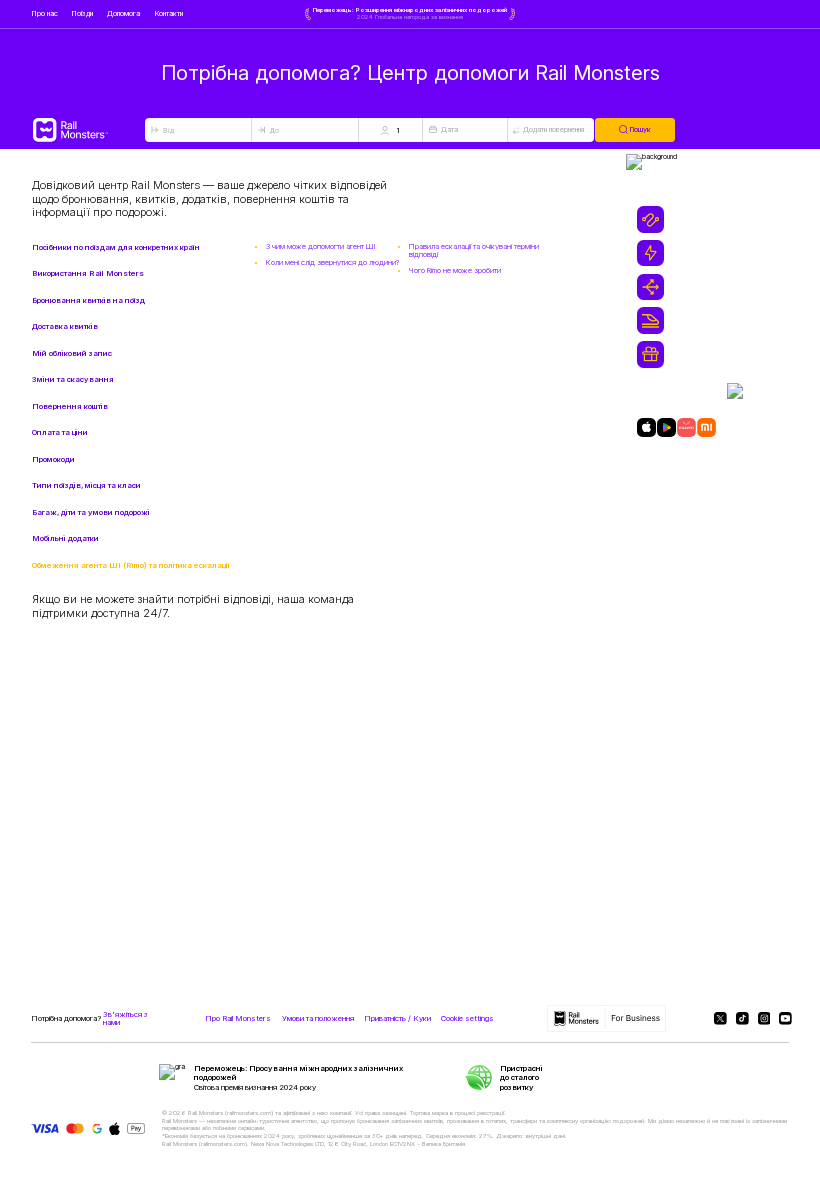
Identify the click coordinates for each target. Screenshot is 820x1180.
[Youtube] (784, 1018)
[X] (719, 1018)
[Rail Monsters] (88, 130)
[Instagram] (763, 1018)
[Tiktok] (741, 1018)
